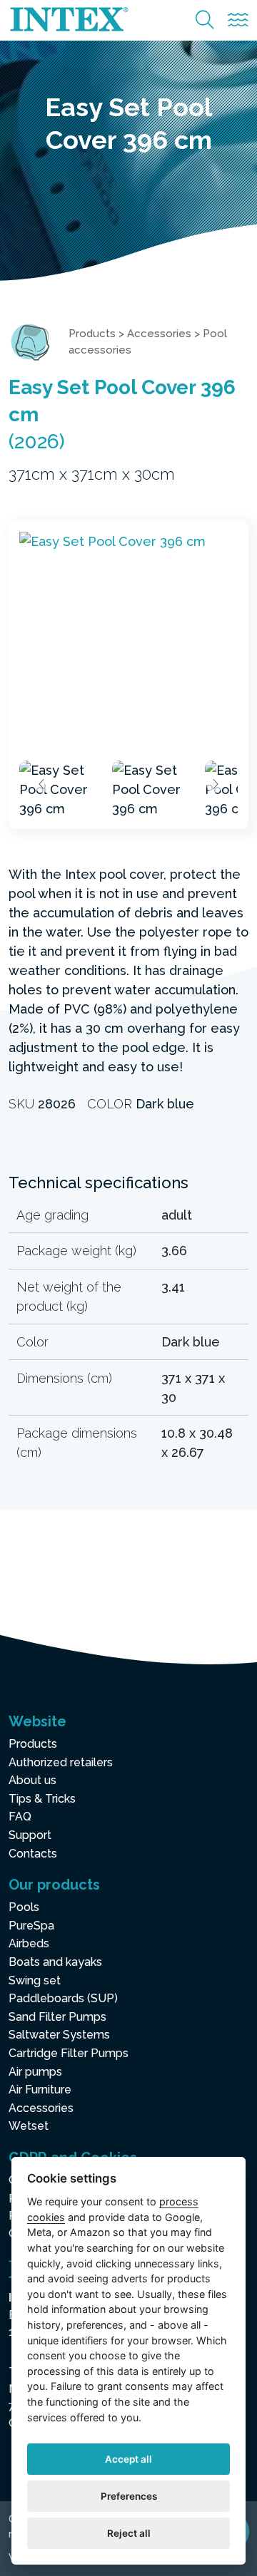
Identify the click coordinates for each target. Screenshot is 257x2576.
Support (30, 1835)
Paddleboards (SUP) (63, 1998)
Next (215, 784)
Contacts (33, 1854)
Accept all (128, 2459)
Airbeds (29, 1943)
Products (92, 334)
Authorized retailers (61, 1762)
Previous (42, 784)
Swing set (35, 1980)
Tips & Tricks (42, 1799)
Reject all (129, 2533)
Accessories (159, 334)
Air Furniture (40, 2090)
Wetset (29, 2126)
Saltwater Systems (59, 2035)
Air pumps (35, 2072)
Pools (24, 1907)
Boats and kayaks (55, 1962)
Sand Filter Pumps (57, 2017)
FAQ (20, 1817)
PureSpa (31, 1926)
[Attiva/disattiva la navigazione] (238, 20)
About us (32, 1780)
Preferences (129, 2496)
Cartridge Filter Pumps (69, 2053)
